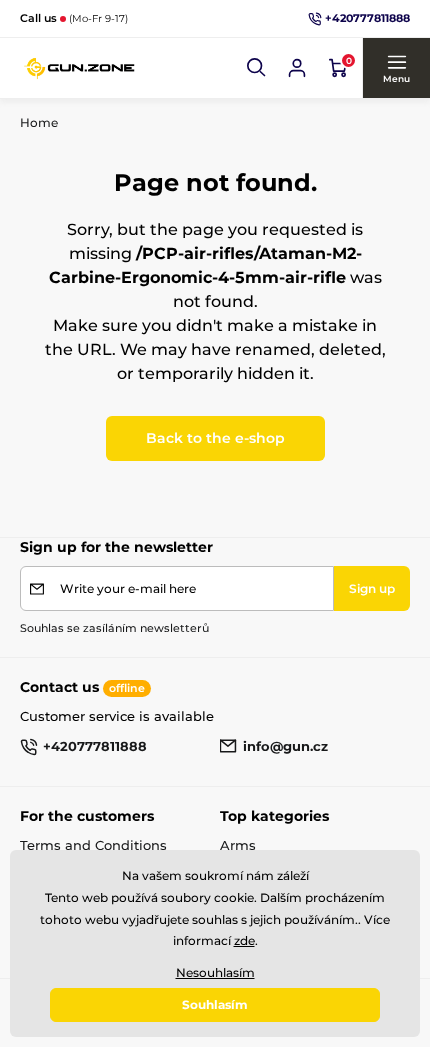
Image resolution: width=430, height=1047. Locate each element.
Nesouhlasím (215, 972)
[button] (257, 68)
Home (39, 122)
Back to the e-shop (215, 438)
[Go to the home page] (80, 68)
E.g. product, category (140, 99)
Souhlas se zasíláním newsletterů (114, 628)
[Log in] (297, 68)
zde (244, 940)
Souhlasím (215, 1004)
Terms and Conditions (93, 845)
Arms (238, 845)
